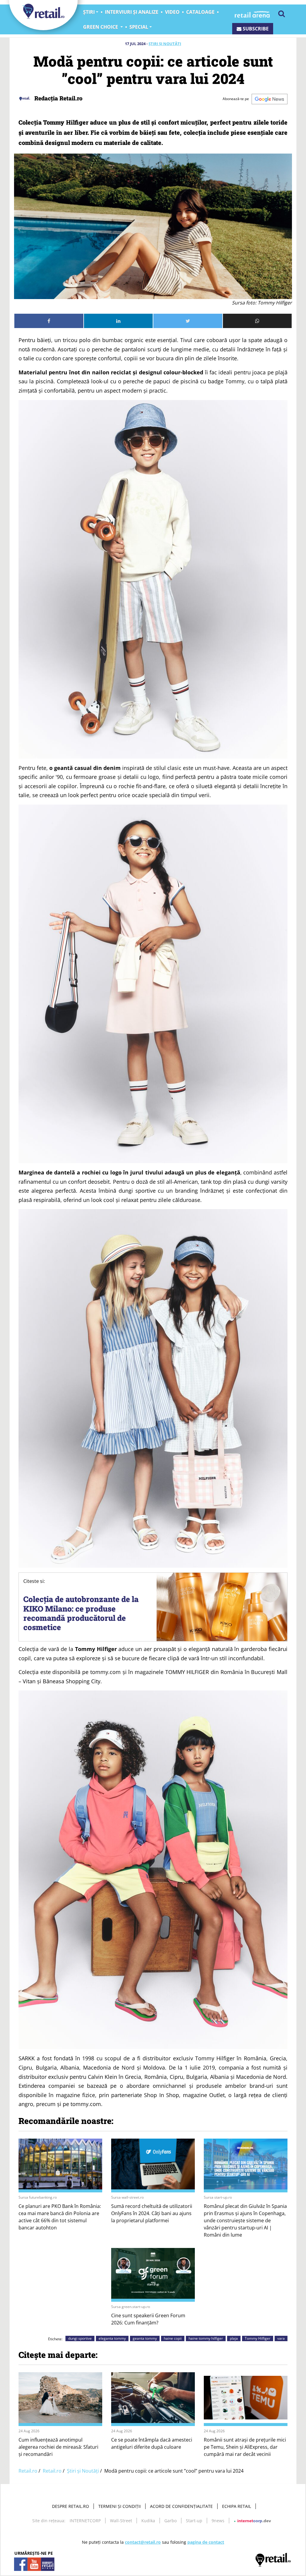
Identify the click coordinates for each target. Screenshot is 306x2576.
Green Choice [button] (101, 27)
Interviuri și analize (132, 12)
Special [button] (139, 27)
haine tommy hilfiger (206, 2338)
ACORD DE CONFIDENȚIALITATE (181, 2506)
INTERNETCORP (85, 2521)
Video (172, 12)
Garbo (170, 2521)
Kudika (148, 2521)
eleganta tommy (112, 2338)
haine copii (173, 2338)
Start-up (194, 2521)
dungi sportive (80, 2338)
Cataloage (200, 12)
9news (218, 2521)
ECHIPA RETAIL (237, 2506)
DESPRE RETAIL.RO (71, 2506)
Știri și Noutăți (165, 44)
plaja (234, 2338)
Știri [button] (89, 12)
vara (281, 2338)
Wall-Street (121, 2521)
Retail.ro (28, 2471)
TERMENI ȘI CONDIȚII (120, 2506)
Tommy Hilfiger (258, 2338)
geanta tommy (145, 2338)
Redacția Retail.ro (58, 98)
